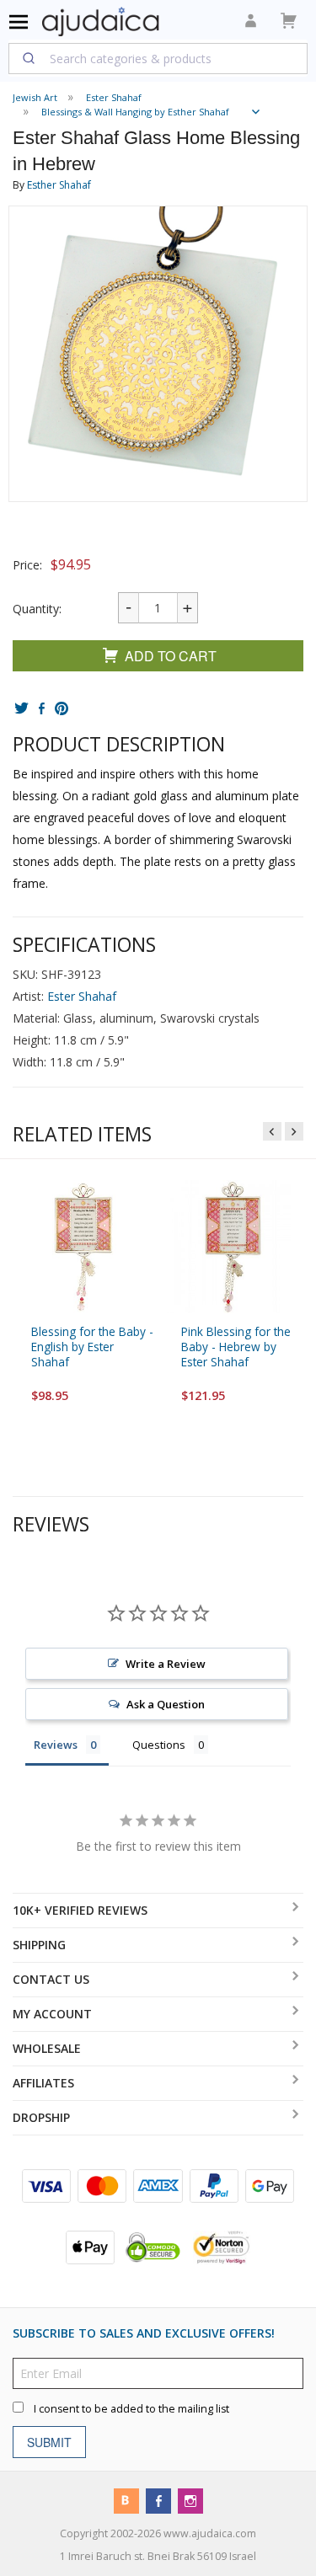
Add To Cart (171, 656)
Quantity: (37, 609)
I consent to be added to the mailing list (131, 2409)
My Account (52, 2014)
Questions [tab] (159, 1745)
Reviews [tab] (56, 1745)
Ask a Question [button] (166, 1704)
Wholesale (47, 2048)
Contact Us (51, 1979)
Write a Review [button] (166, 1664)
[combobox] (158, 58)
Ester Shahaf (82, 996)
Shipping (39, 1945)
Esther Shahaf (59, 185)
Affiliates (43, 2083)
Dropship (41, 2117)
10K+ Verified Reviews (80, 1910)
